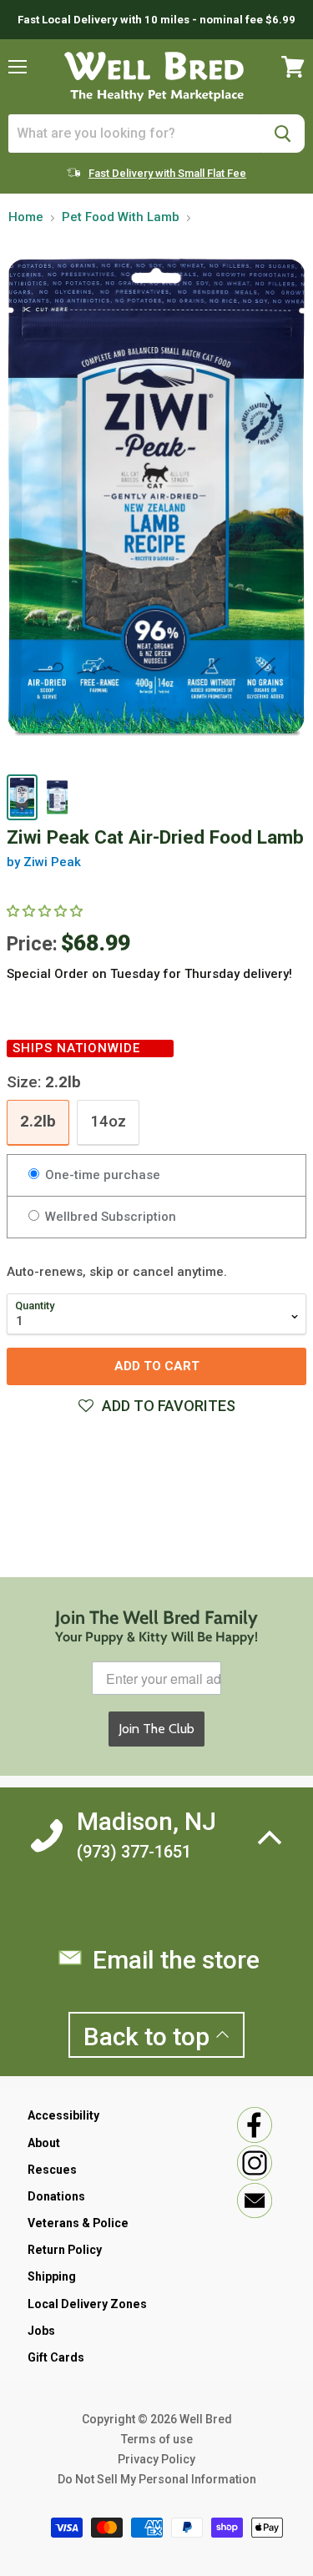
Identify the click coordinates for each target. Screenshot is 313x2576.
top (149, 2037)
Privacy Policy (156, 2459)
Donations (56, 2196)
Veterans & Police (78, 2223)
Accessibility (63, 2115)
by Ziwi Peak (44, 862)
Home (26, 217)
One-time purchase (101, 1175)
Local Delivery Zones (87, 2304)
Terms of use (157, 2439)
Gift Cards (56, 2357)
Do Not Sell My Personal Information (157, 2479)
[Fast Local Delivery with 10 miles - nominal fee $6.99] (156, 20)
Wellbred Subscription (109, 1217)
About (44, 2143)
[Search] (283, 134)
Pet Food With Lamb (121, 217)
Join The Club (156, 1729)
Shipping (52, 2276)
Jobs (41, 2331)
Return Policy (65, 2250)
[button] (46, 911)
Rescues (52, 2170)
